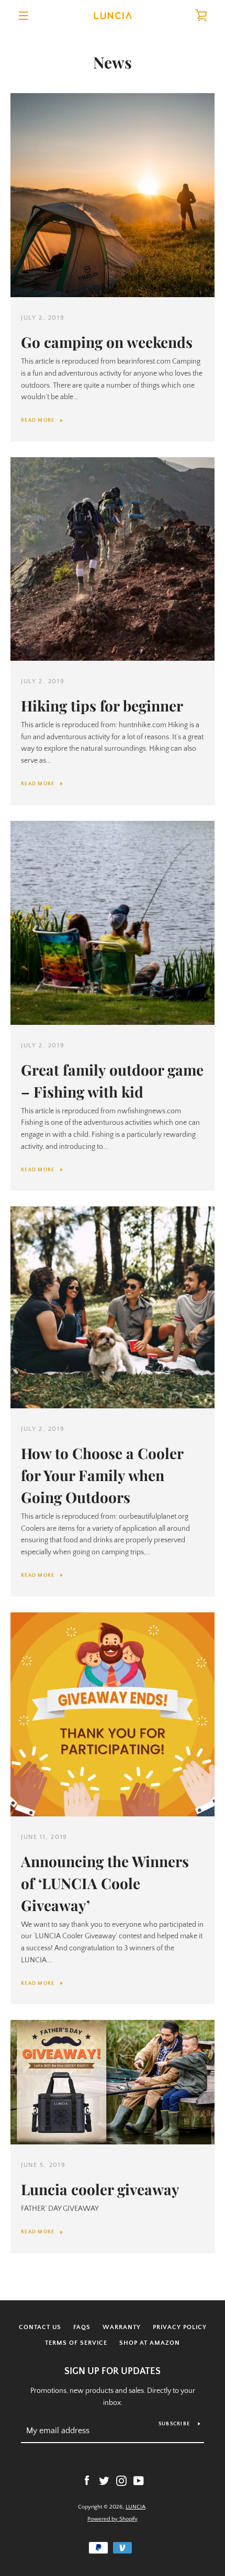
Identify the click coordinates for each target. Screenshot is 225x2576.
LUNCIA (136, 2507)
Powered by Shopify (113, 2519)
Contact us (40, 2327)
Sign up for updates (113, 2371)
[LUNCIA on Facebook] (87, 2480)
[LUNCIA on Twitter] (104, 2480)
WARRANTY (122, 2327)
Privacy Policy (180, 2327)
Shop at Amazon (150, 2343)
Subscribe (174, 2424)
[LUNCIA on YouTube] (139, 2480)
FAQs (82, 2327)
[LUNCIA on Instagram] (121, 2480)
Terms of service (76, 2343)
